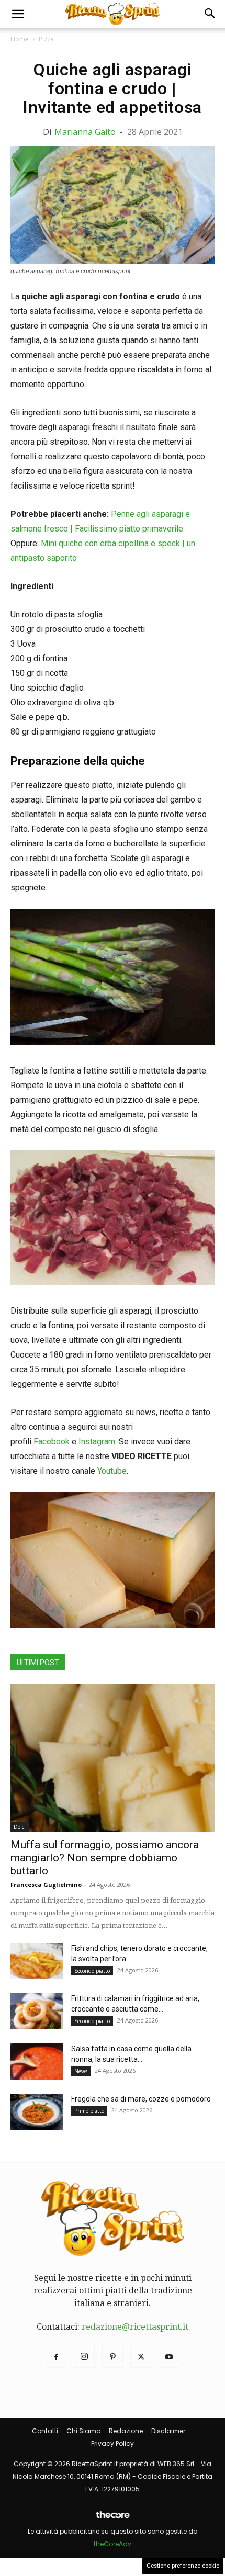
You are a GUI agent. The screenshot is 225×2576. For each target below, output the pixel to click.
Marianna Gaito (85, 132)
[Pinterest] (113, 2357)
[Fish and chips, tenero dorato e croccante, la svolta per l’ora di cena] (37, 1961)
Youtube (112, 1471)
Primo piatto (89, 2111)
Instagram (97, 1442)
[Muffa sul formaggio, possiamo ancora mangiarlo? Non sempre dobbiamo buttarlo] (113, 1758)
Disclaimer (168, 2431)
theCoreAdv (113, 2544)
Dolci (20, 1827)
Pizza (46, 39)
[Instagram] (84, 2357)
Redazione (126, 2431)
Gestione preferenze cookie (183, 2566)
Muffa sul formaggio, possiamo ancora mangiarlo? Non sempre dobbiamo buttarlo (105, 1858)
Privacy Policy (113, 2443)
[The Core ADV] (113, 2519)
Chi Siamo (83, 2431)
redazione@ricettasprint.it (135, 2327)
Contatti (45, 2431)
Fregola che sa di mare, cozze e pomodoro (141, 2099)
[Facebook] (56, 2357)
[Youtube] (169, 2357)
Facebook (52, 1442)
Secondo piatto (92, 1971)
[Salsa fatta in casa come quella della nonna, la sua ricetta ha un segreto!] (37, 2061)
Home (20, 39)
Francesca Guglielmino (46, 1885)
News (81, 2071)
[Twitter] (141, 2357)
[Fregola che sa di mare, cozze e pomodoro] (37, 2112)
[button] (18, 14)
